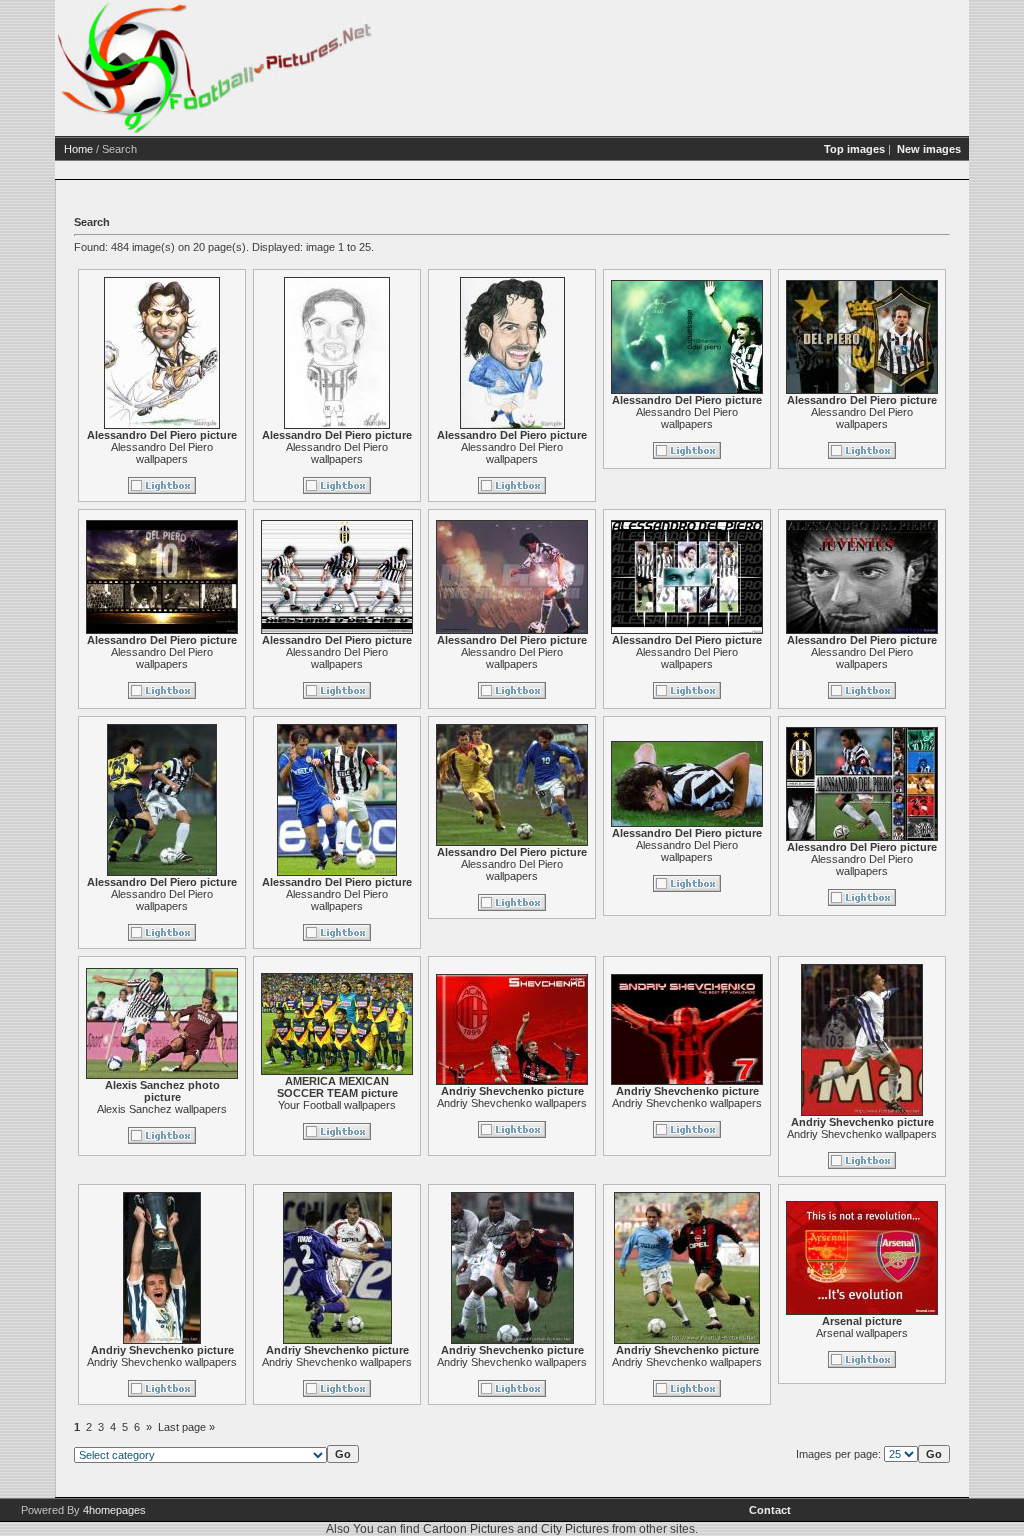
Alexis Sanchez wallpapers (162, 1109)
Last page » (186, 1427)
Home (78, 149)
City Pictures (575, 1529)
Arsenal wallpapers (862, 1333)
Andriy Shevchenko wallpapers (512, 1103)
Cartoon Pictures (468, 1529)
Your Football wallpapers (337, 1105)
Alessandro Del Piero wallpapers (162, 453)
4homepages (114, 1510)
